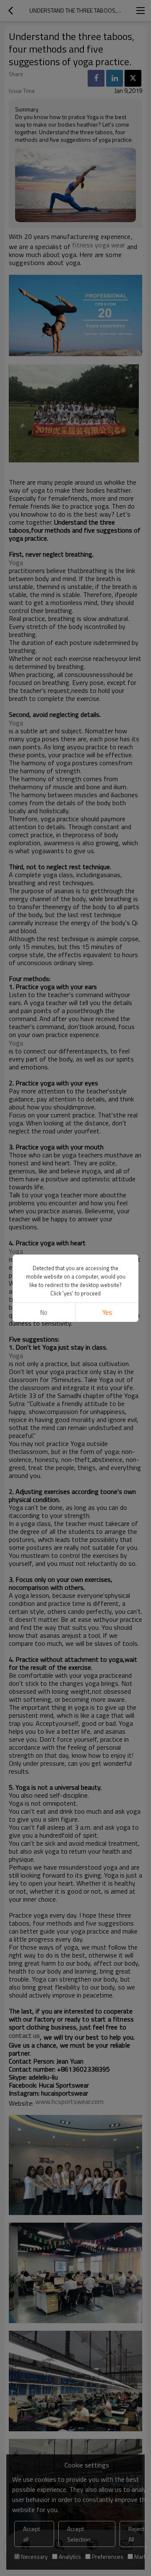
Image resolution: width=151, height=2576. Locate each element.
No (44, 1312)
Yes (107, 1312)
